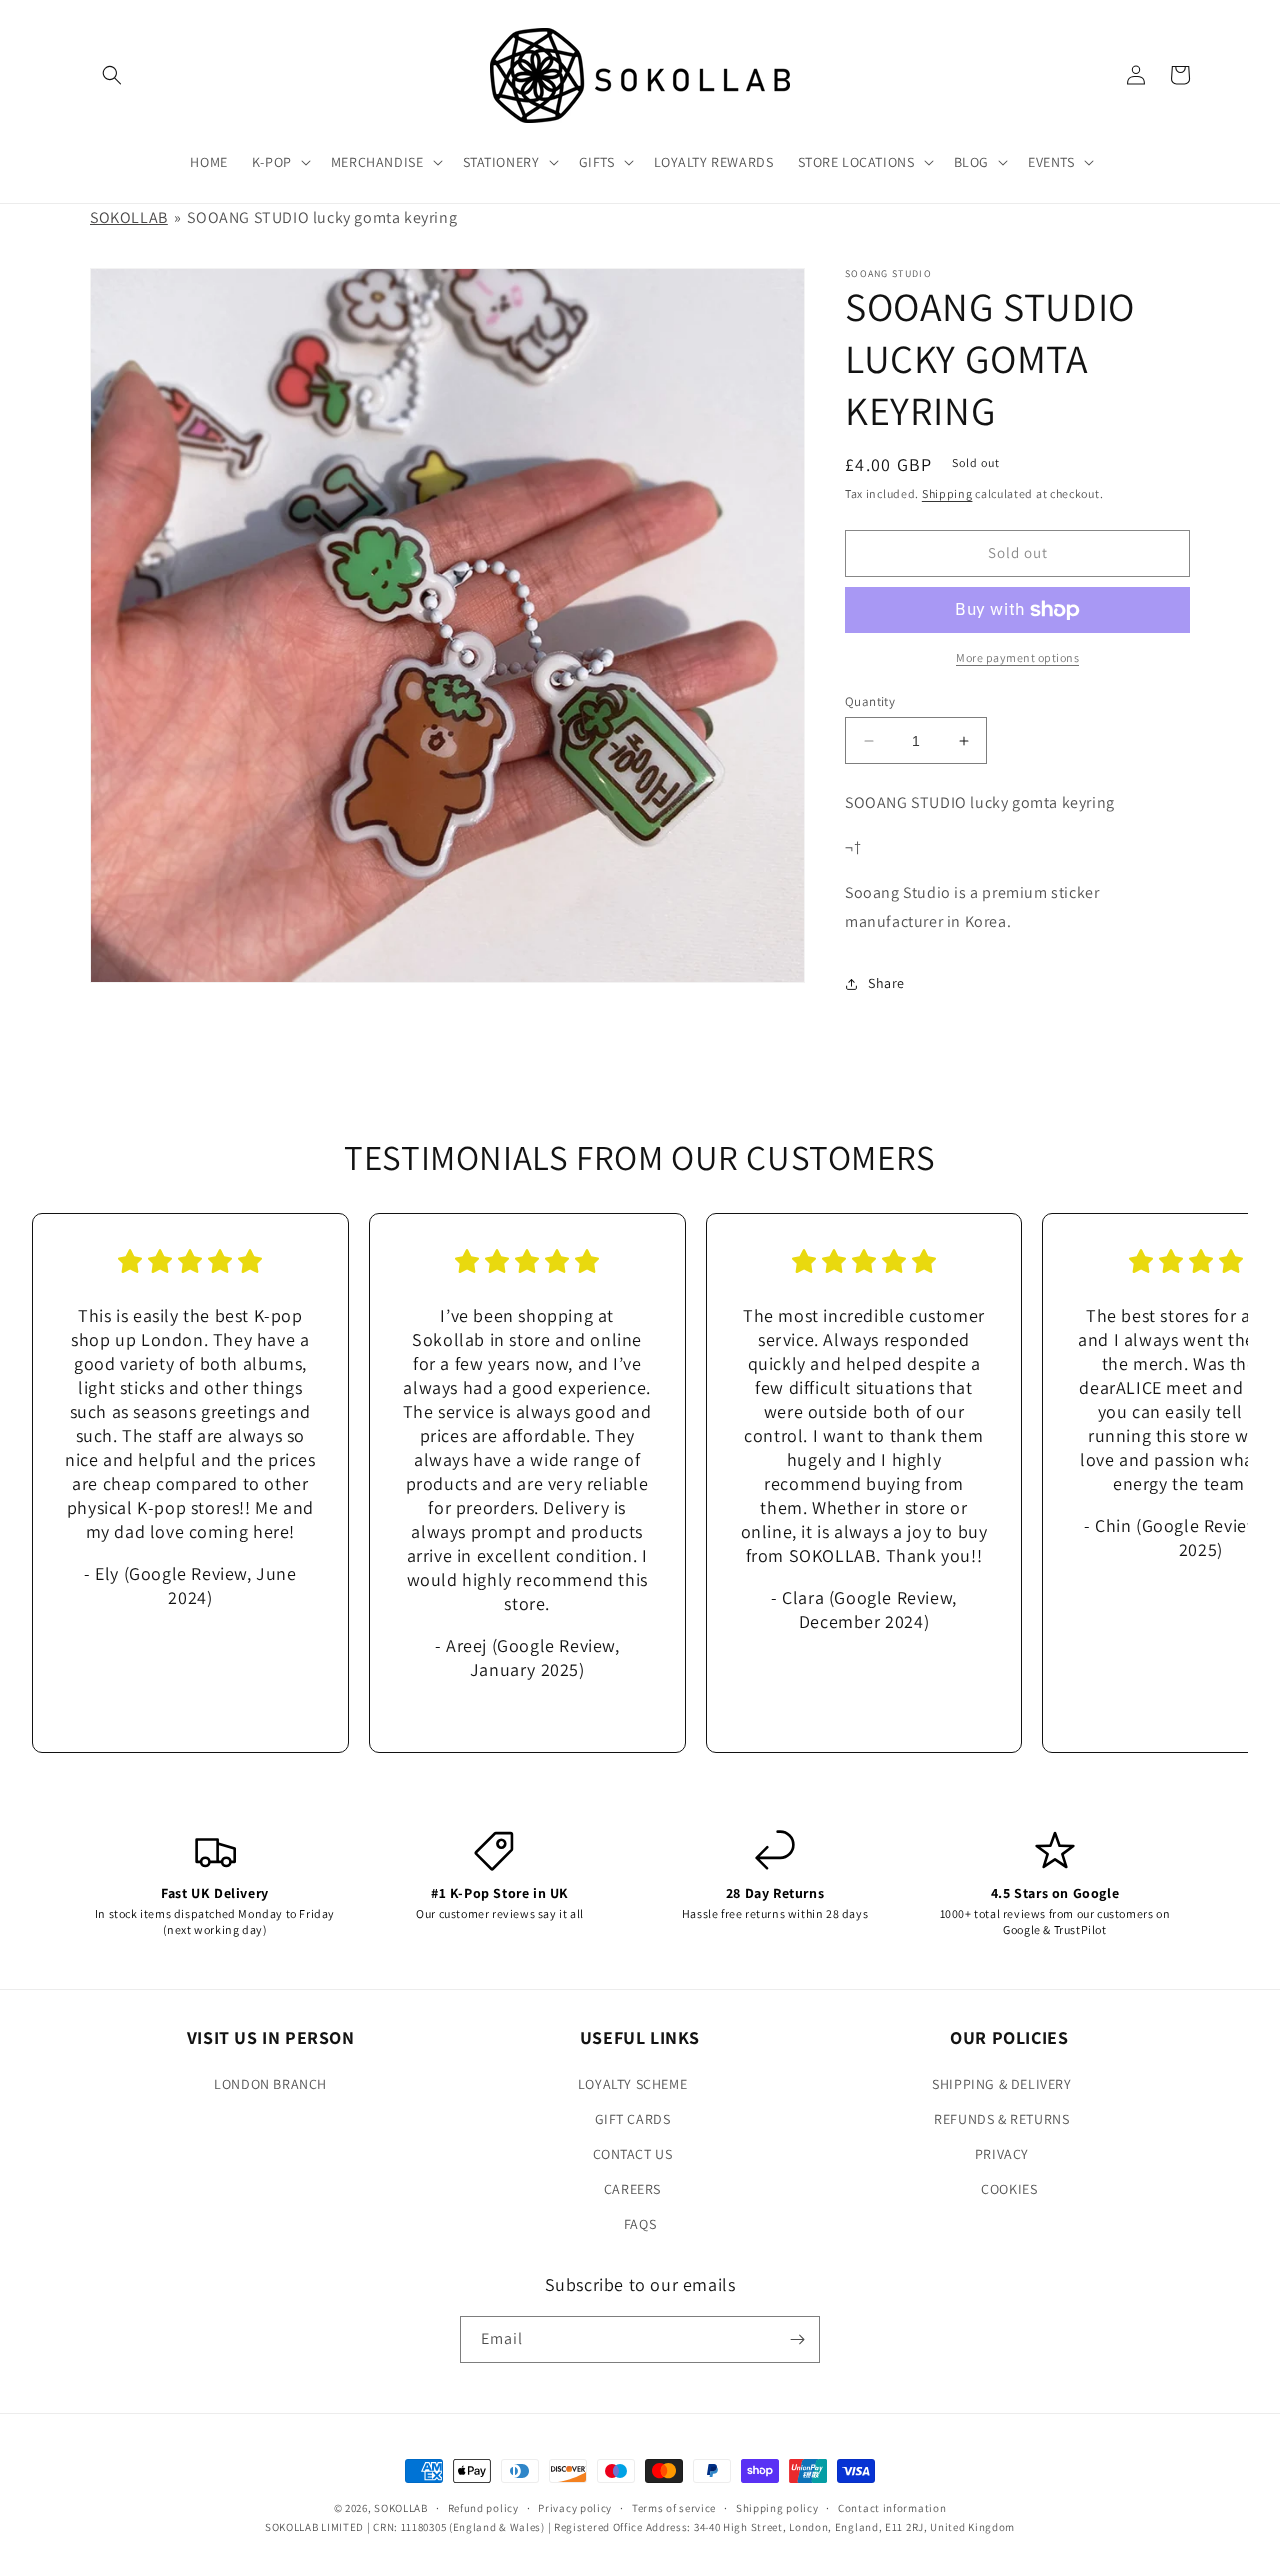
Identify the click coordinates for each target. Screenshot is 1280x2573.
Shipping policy (777, 2508)
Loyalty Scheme (632, 2084)
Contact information (892, 2508)
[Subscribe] (797, 2339)
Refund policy (483, 2508)
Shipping (947, 493)
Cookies (1009, 2189)
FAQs (640, 2224)
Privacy (1002, 2154)
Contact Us (633, 2154)
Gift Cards (633, 2119)
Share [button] (886, 983)
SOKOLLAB (129, 217)
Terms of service (674, 2508)
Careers (632, 2189)
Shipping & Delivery (1001, 2084)
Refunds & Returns (1001, 2119)
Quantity (870, 701)
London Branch (270, 2084)
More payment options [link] (1017, 657)
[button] (112, 75)
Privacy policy (575, 2508)
